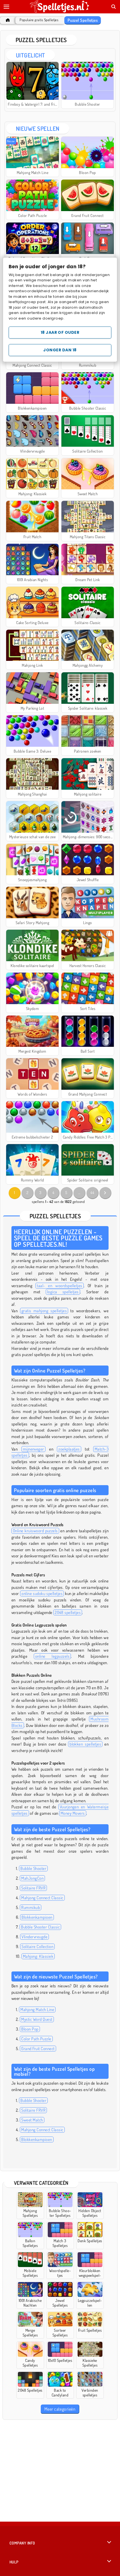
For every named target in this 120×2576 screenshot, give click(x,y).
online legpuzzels (52, 1656)
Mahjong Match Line (37, 2010)
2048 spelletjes (68, 1612)
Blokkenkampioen (37, 1917)
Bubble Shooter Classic (40, 1927)
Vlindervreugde (34, 1937)
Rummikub (31, 1907)
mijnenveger (33, 1449)
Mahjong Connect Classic (42, 1898)
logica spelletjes (63, 1292)
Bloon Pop (30, 2029)
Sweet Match (32, 2120)
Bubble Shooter (33, 1868)
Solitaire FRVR (33, 1888)
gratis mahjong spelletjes (44, 1311)
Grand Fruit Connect (38, 2049)
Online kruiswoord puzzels (35, 1531)
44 (92, 1192)
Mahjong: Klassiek (38, 1956)
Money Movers (73, 1813)
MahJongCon (32, 1878)
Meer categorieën (60, 2409)
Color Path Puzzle (36, 2039)
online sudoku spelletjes (42, 1593)
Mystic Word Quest (37, 2019)
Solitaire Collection (37, 1947)
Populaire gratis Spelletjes (39, 20)
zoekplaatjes (69, 1449)
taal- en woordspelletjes (59, 1286)
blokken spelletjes (85, 1744)
